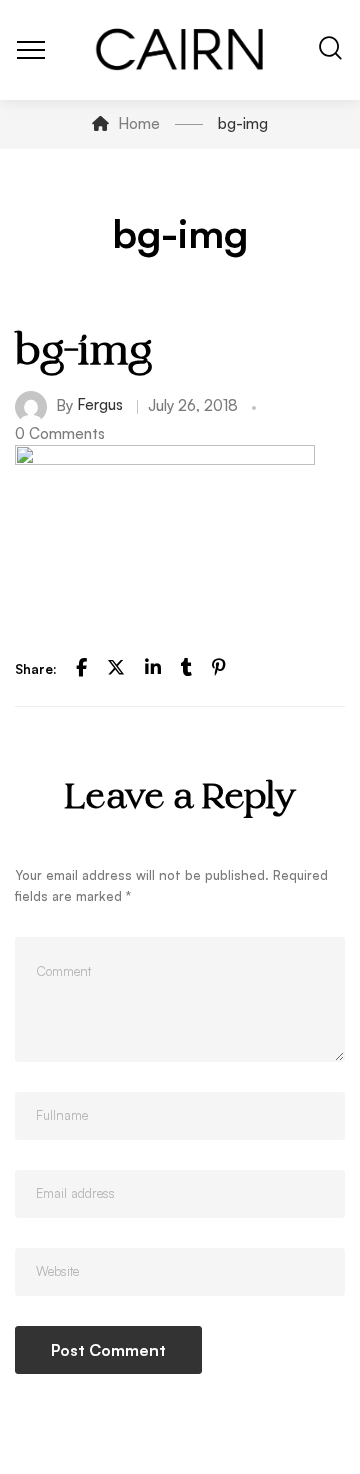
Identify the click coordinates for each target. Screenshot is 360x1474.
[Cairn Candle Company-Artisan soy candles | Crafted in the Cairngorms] (180, 50)
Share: (36, 669)
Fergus (100, 404)
